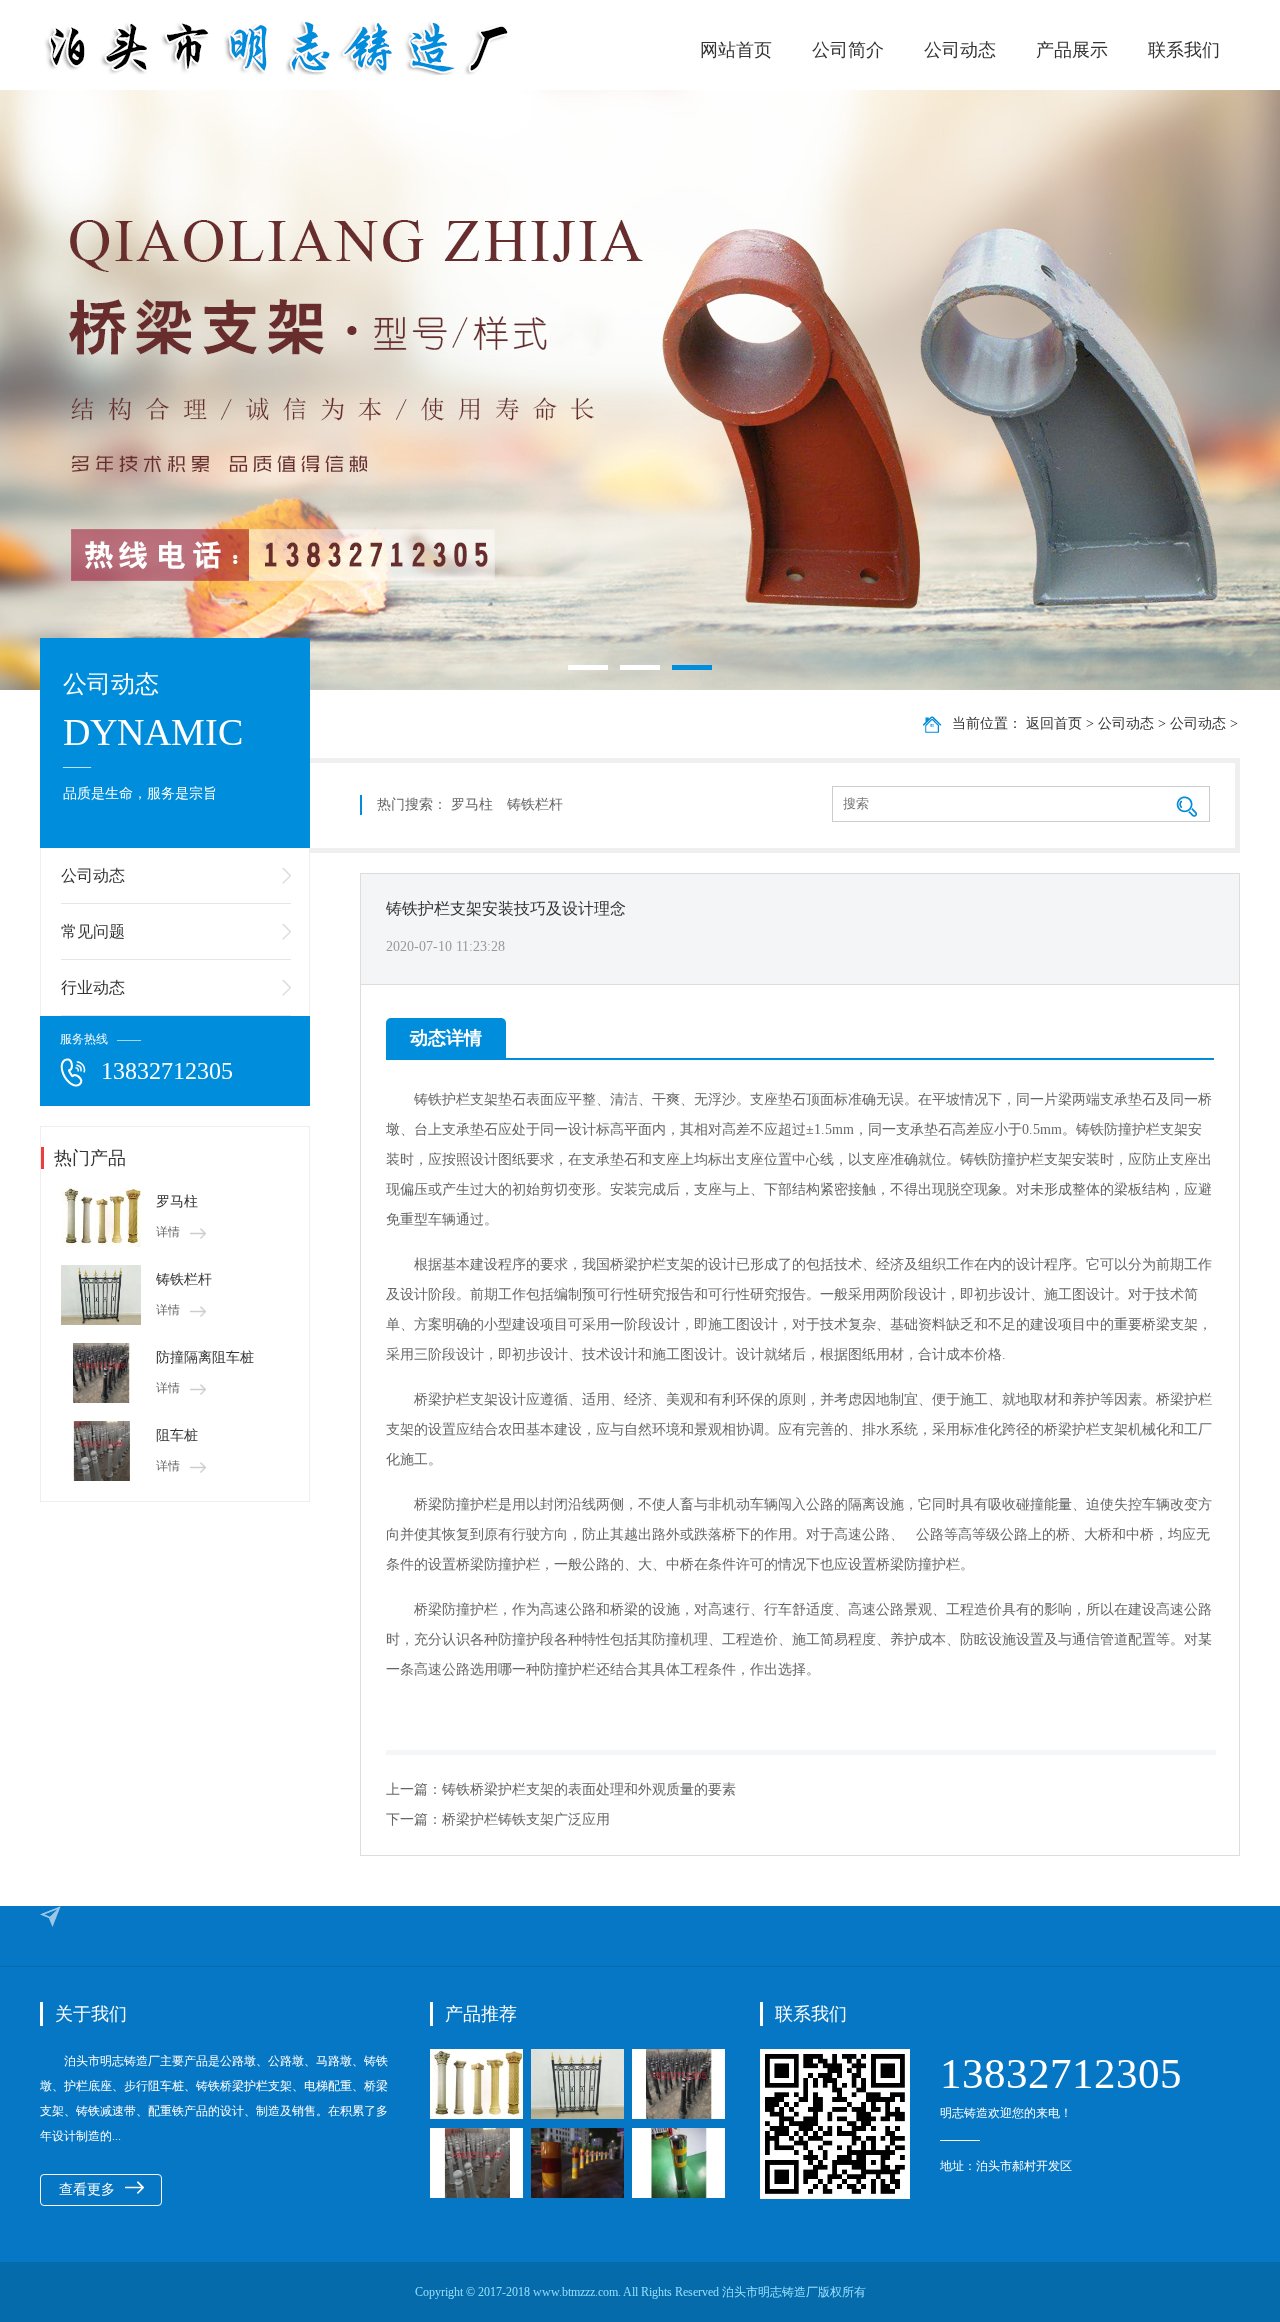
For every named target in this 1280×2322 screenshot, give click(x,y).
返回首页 (1054, 723)
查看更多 (87, 2189)
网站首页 (736, 50)
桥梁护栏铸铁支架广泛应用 (526, 1819)
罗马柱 (177, 1201)
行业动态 (93, 987)
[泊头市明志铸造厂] (340, 47)
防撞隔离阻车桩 (205, 1357)
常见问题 (93, 931)
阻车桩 (177, 1435)
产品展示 (1072, 50)
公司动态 (960, 50)
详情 (168, 1232)
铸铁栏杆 (184, 1279)
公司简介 (848, 50)
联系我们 (1184, 50)
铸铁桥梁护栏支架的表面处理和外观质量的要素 (589, 1789)
